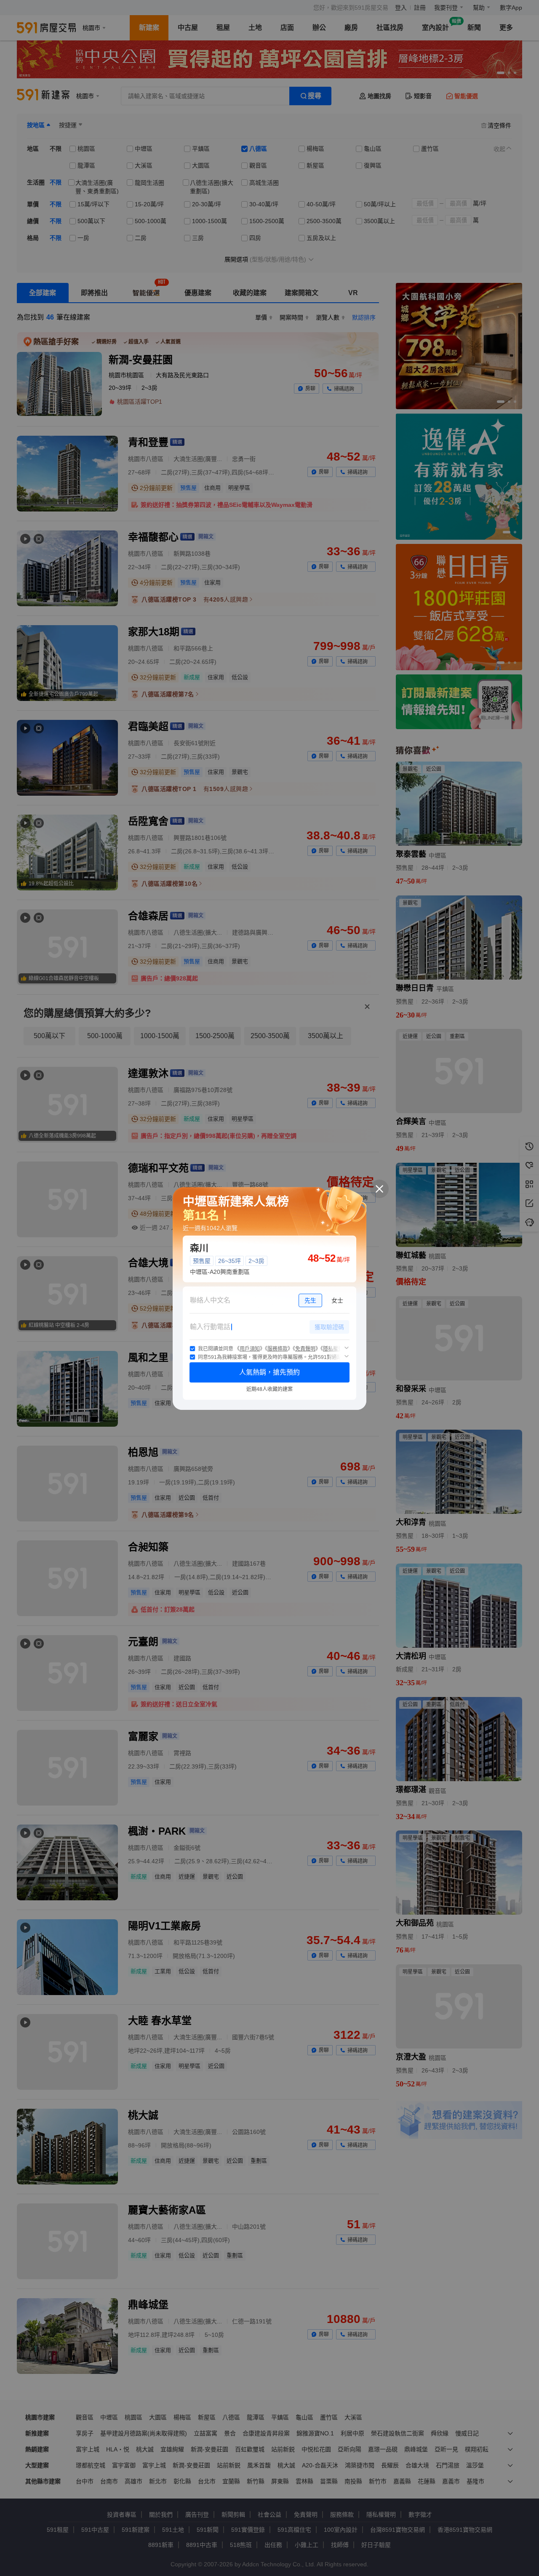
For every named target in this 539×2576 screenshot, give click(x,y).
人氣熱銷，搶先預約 (269, 1372)
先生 (310, 1300)
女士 (337, 1300)
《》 (250, 1349)
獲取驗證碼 (329, 1327)
